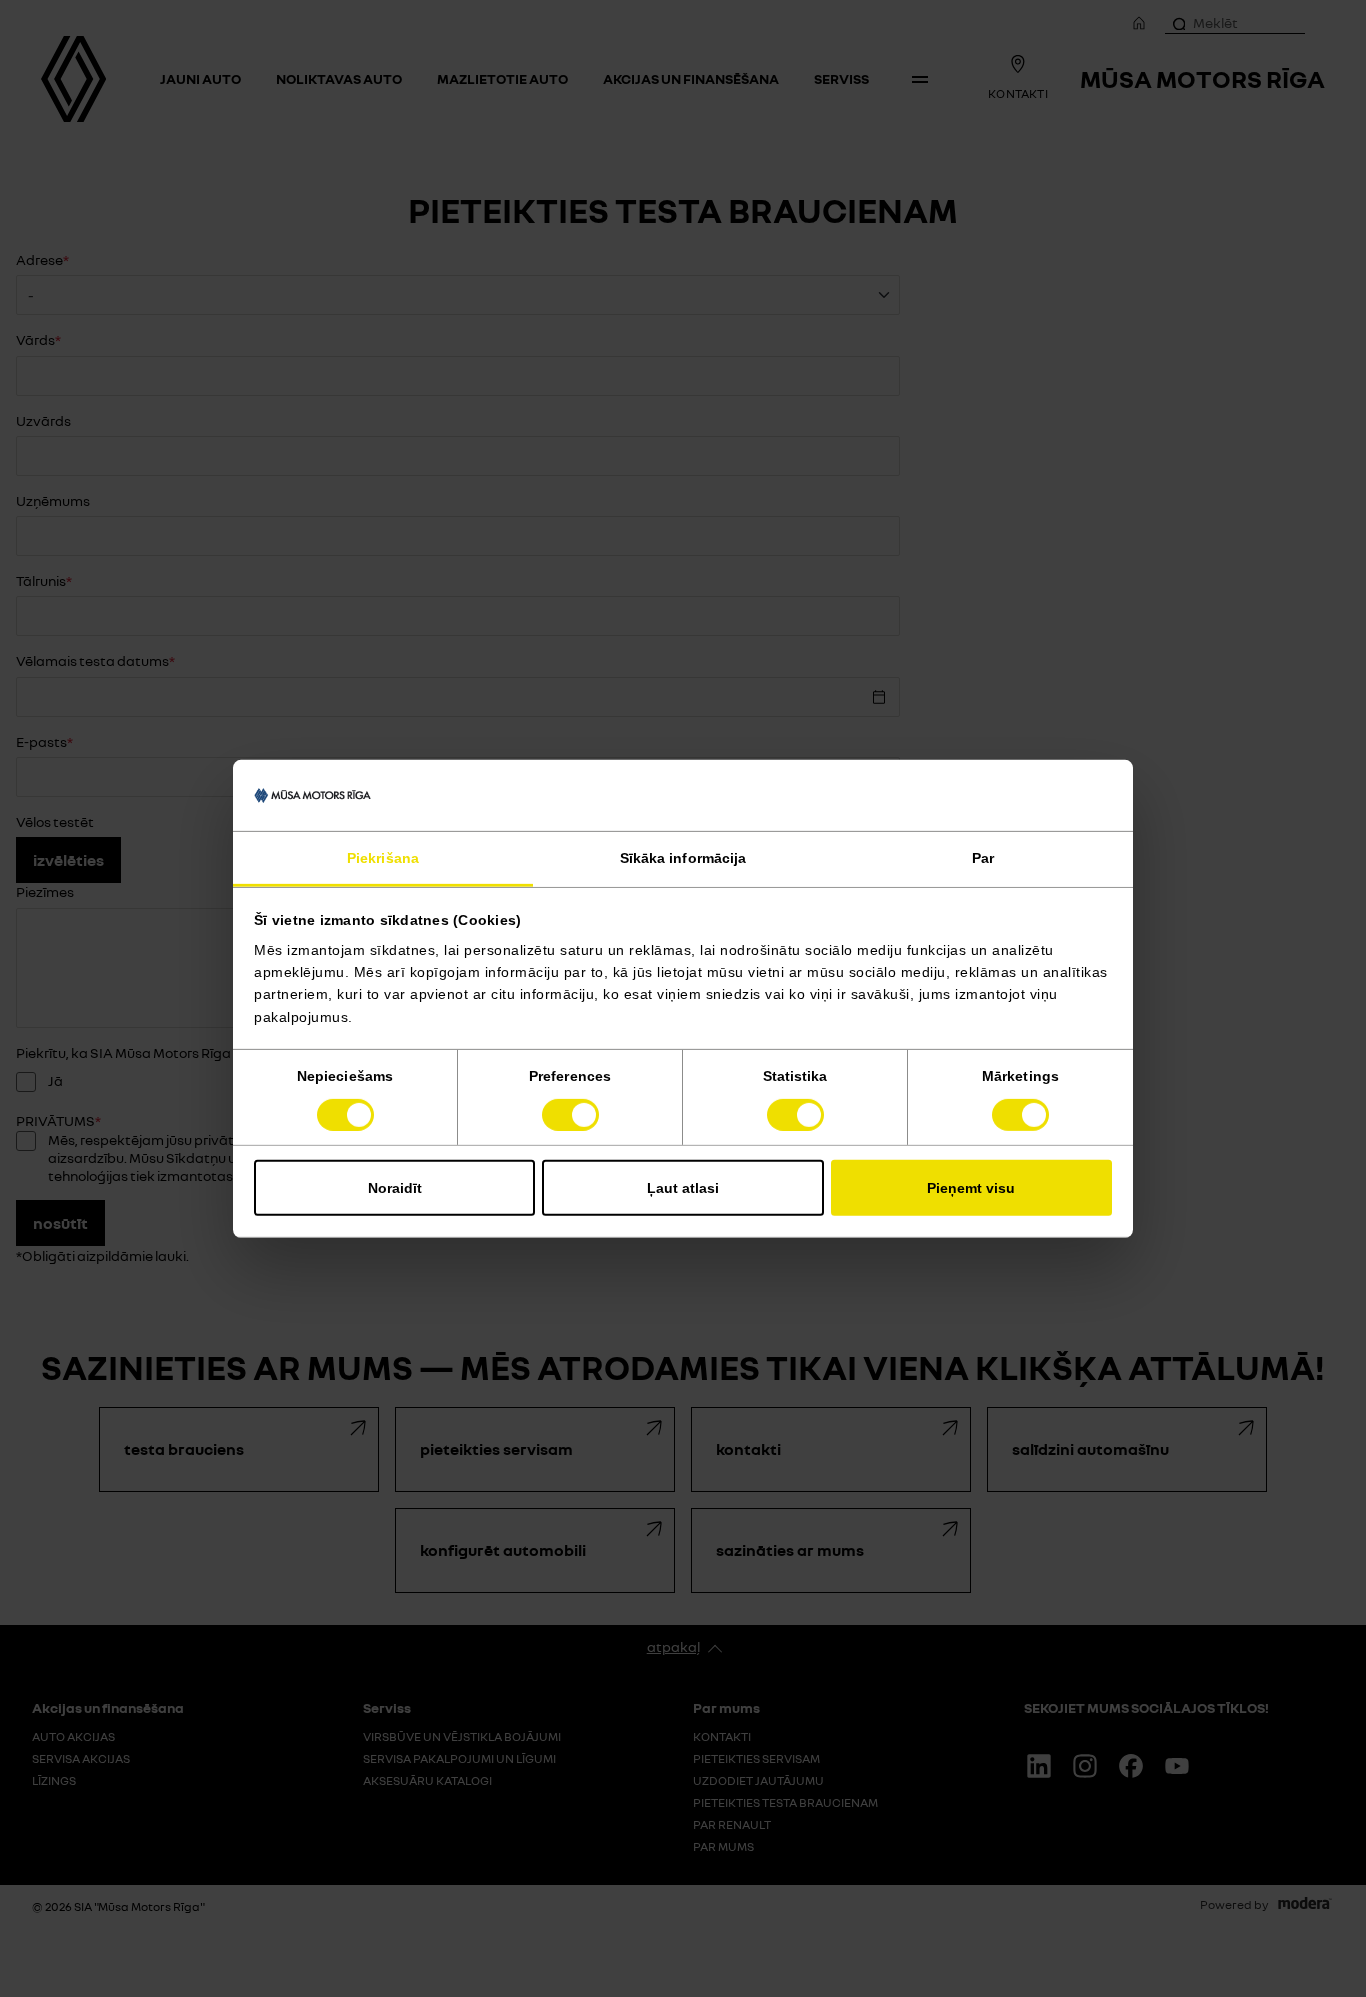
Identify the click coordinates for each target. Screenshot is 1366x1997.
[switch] (570, 1115)
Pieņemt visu (971, 1188)
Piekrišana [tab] (383, 858)
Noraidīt (395, 1188)
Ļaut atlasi (683, 1188)
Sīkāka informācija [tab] (683, 858)
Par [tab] (983, 858)
